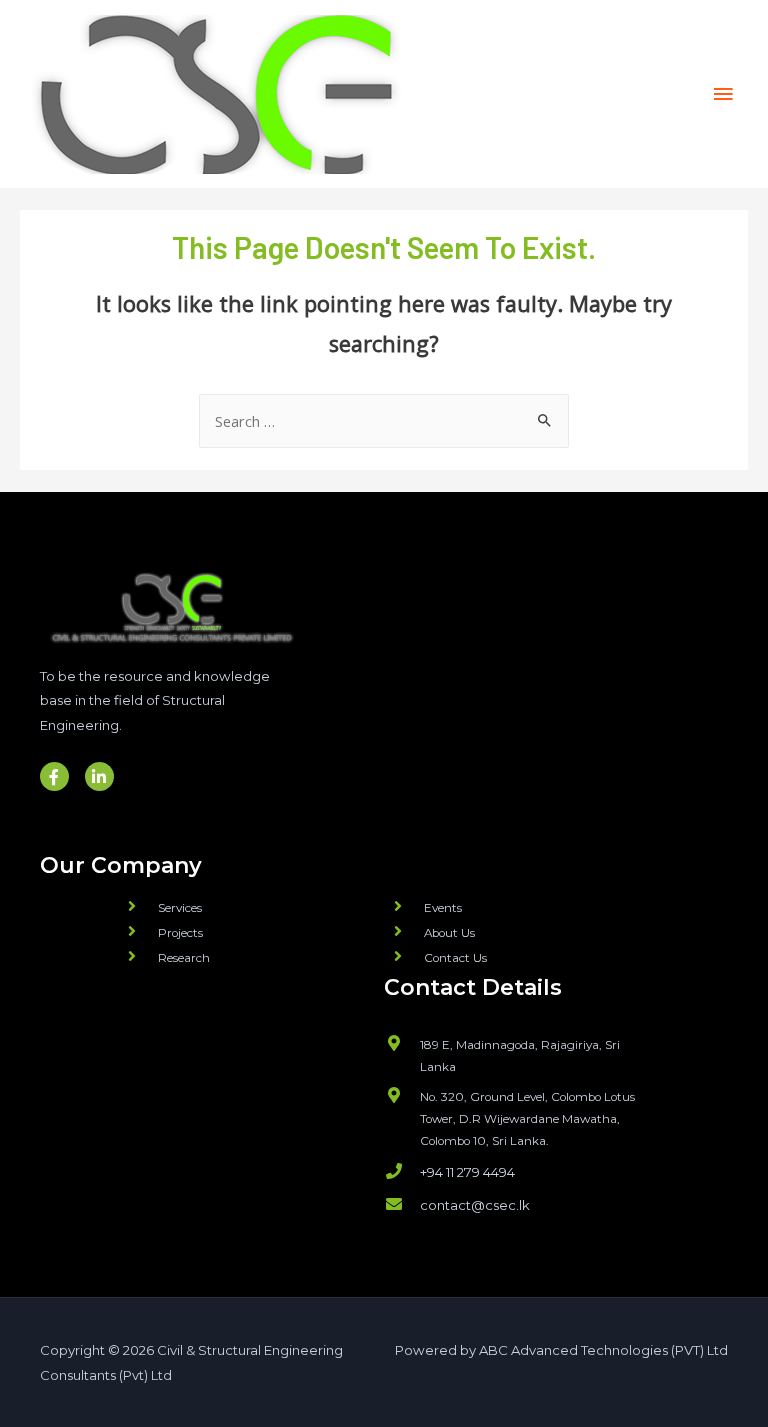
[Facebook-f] (54, 776)
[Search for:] (384, 421)
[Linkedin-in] (99, 776)
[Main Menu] (723, 94)
